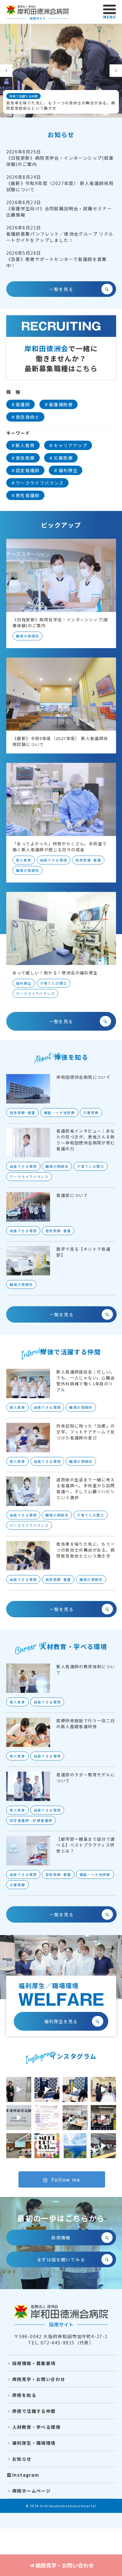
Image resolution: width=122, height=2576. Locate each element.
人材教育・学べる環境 (36, 2427)
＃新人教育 (23, 445)
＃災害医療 (61, 458)
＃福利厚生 (66, 470)
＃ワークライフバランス (37, 483)
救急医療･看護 (88, 860)
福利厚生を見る (61, 2021)
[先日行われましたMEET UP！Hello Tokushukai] (75, 2089)
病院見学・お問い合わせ (65, 2565)
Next (116, 71)
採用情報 (61, 2238)
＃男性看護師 (25, 495)
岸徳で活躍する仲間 (34, 2411)
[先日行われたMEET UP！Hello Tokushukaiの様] (47, 2089)
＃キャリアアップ (68, 445)
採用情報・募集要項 (34, 2363)
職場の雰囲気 (28, 636)
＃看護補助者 (58, 404)
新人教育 (24, 860)
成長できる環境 (53, 860)
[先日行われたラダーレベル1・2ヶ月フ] (103, 2146)
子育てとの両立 (53, 983)
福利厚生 (24, 983)
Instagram (26, 2475)
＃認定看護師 (25, 470)
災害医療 (91, 1112)
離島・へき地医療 (59, 1112)
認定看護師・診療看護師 (31, 1820)
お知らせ (22, 2459)
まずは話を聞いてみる (61, 2259)
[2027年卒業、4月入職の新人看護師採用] (19, 2118)
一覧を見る (61, 289)
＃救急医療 (23, 458)
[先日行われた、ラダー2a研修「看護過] (75, 2118)
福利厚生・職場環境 (34, 2443)
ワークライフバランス (35, 993)
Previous (6, 71)
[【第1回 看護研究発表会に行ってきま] (19, 2089)
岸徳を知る (24, 2395)
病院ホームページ (31, 2491)
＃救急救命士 (25, 417)
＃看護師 (21, 404)
